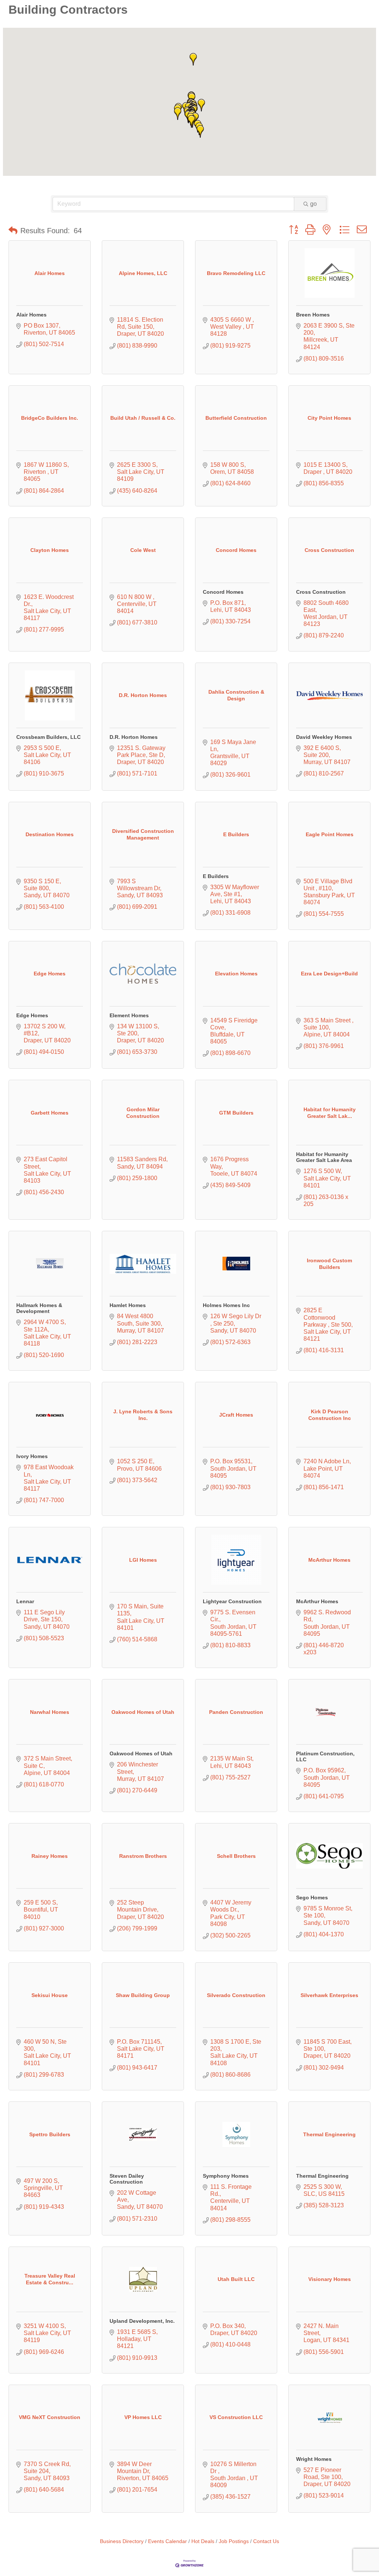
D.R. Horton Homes (134, 737)
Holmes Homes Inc (226, 1305)
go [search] (313, 204)
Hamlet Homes (128, 1305)
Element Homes (129, 1015)
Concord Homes (223, 592)
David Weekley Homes (324, 737)
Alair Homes (31, 315)
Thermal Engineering (322, 2176)
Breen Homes (313, 315)
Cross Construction (321, 592)
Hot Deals (203, 2541)
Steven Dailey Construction (127, 2179)
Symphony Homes (226, 2176)
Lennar (25, 1601)
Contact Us (266, 2541)
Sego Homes (312, 1897)
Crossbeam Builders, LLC (48, 737)
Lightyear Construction (232, 1601)
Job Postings (234, 2541)
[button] (193, 59)
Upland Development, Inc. (142, 2321)
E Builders (216, 876)
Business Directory (122, 2541)
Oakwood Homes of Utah (141, 1753)
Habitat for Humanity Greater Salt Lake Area (324, 1157)
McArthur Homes (317, 1601)
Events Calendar (167, 2541)
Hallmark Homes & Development (39, 1308)
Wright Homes (314, 2459)
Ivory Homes (32, 1456)
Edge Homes (32, 1015)
